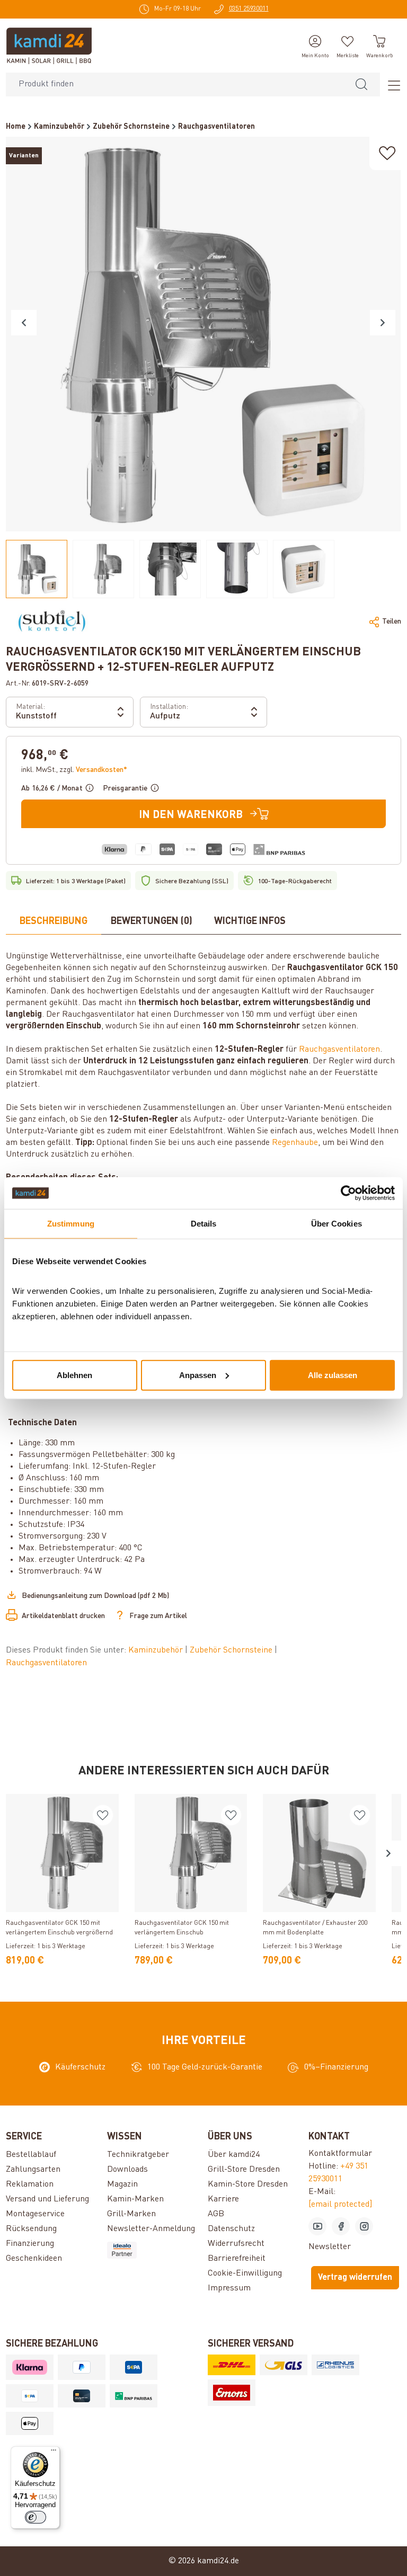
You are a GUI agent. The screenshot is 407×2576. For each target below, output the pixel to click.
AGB (216, 2214)
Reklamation (30, 2184)
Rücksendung (31, 2229)
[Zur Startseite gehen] (49, 46)
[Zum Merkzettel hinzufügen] (387, 153)
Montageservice (35, 2214)
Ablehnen (74, 1375)
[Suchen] (361, 85)
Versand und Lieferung (47, 2199)
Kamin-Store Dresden (248, 2184)
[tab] (54, 922)
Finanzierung (30, 2244)
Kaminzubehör (157, 1650)
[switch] (36, 2517)
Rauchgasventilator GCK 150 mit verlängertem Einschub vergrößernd (59, 1928)
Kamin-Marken (135, 2199)
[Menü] (391, 85)
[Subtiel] (52, 621)
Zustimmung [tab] (71, 1224)
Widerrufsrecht (236, 2244)
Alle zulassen (333, 1375)
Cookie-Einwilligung (245, 2273)
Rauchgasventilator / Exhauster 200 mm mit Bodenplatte (315, 1928)
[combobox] (175, 85)
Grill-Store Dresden (244, 2170)
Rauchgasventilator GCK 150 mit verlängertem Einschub (182, 1928)
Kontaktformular (340, 2154)
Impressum (229, 2288)
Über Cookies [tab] (337, 1224)
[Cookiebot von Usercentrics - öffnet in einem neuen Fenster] (348, 1193)
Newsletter (330, 2247)
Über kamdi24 (234, 2155)
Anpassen (198, 1375)
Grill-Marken (131, 2214)
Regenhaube (295, 1143)
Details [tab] (204, 1224)
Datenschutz (231, 2229)
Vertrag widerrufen (355, 2278)
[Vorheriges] (24, 323)
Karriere (223, 2199)
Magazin (122, 2184)
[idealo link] (153, 2250)
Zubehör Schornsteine (232, 1650)
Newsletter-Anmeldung (151, 2229)
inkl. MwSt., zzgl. (74, 770)
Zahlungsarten (33, 2170)
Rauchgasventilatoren (339, 1050)
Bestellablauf (31, 2155)
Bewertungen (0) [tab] (152, 921)
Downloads (127, 2170)
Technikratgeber (138, 2155)
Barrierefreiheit (237, 2259)
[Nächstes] (383, 323)
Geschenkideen (34, 2259)
